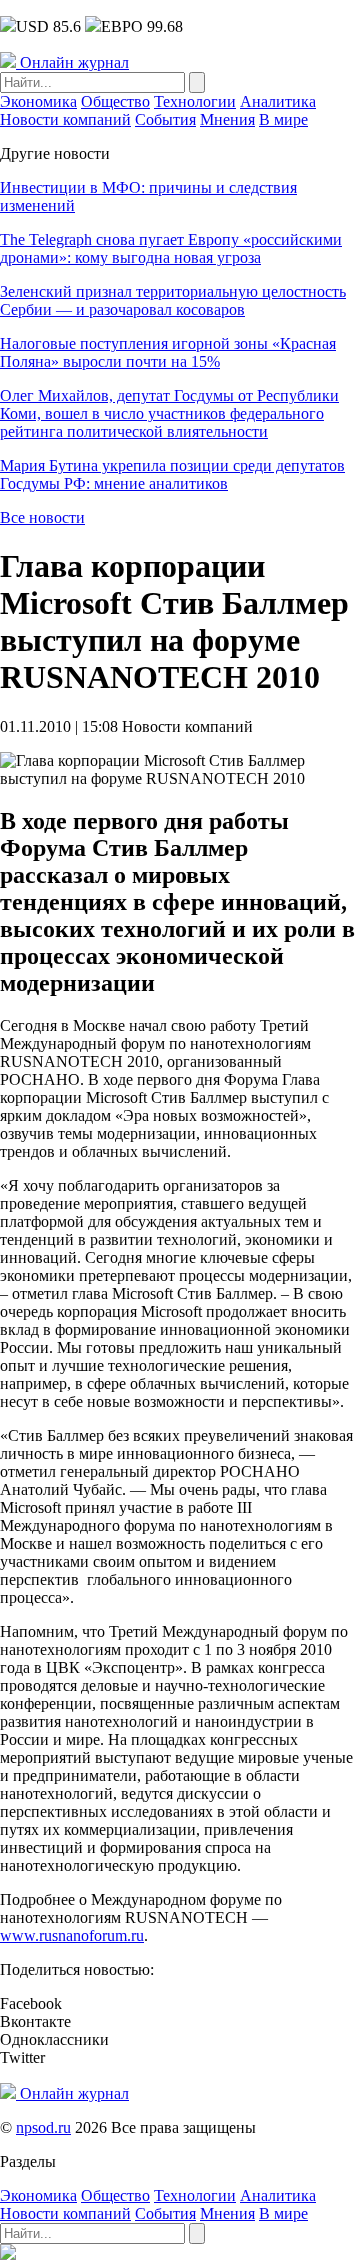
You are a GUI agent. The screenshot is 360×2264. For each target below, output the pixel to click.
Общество (115, 101)
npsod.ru (43, 2127)
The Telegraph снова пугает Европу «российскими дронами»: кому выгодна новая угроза (171, 248)
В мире (283, 119)
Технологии (195, 101)
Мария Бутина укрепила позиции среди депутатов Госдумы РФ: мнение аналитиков (172, 474)
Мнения (227, 119)
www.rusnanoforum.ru (72, 1935)
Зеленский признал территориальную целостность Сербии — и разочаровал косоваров (173, 300)
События (165, 119)
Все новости (42, 517)
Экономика (38, 101)
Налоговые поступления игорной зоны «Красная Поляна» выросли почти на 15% (168, 352)
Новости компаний (65, 119)
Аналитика (278, 101)
